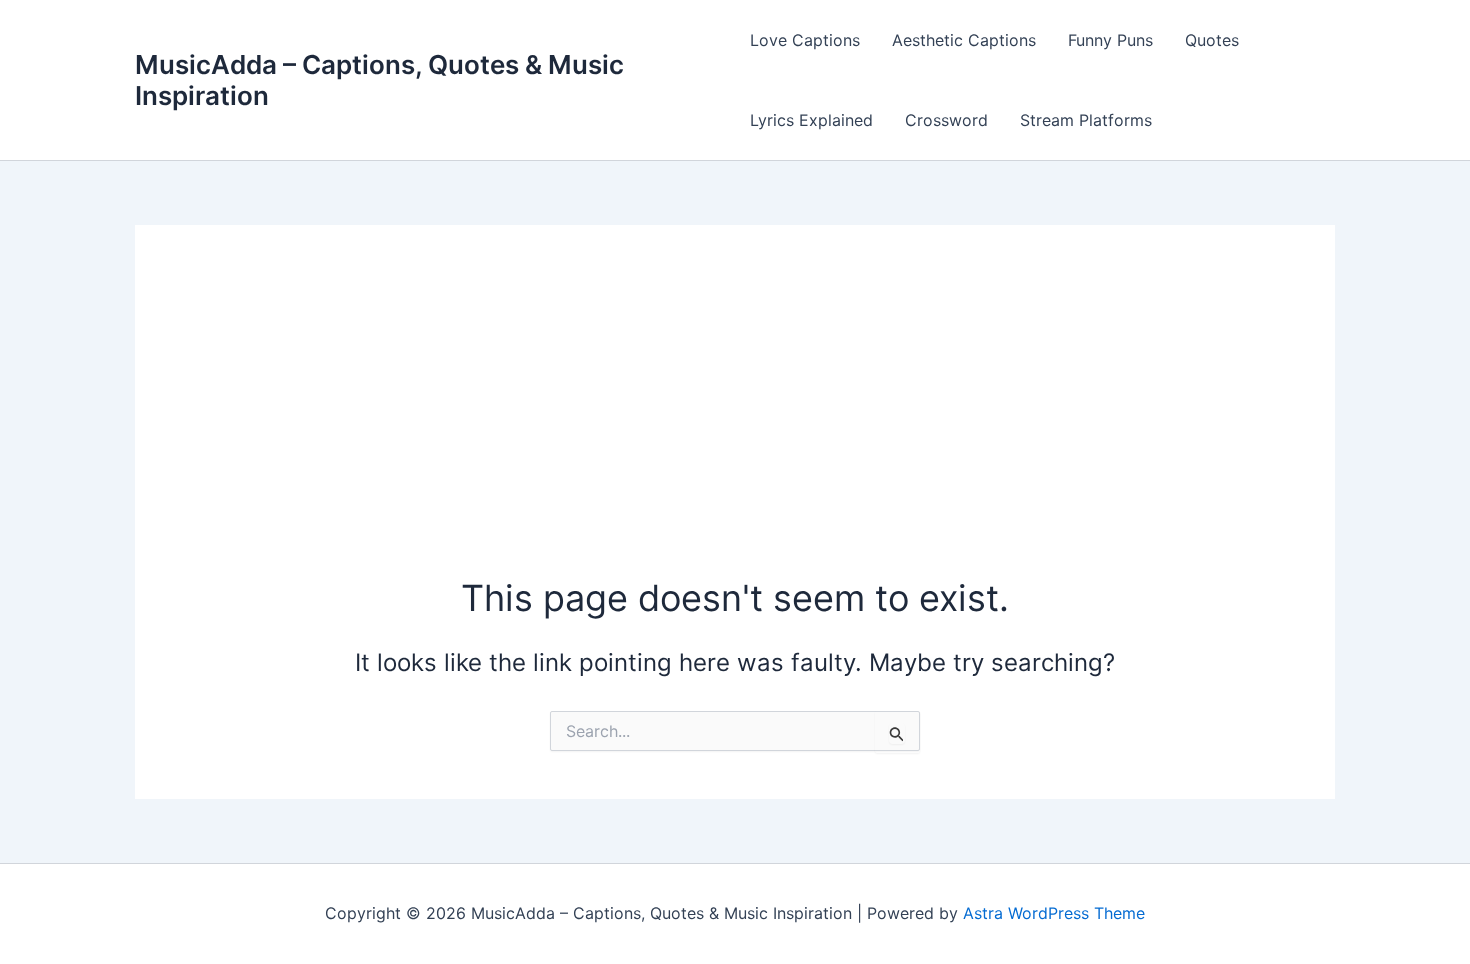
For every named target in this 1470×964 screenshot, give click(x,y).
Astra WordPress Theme (1054, 913)
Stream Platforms (1086, 120)
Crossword (946, 120)
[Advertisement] (735, 423)
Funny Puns (1110, 40)
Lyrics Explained (811, 120)
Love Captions (805, 40)
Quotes (1212, 40)
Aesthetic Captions (964, 40)
